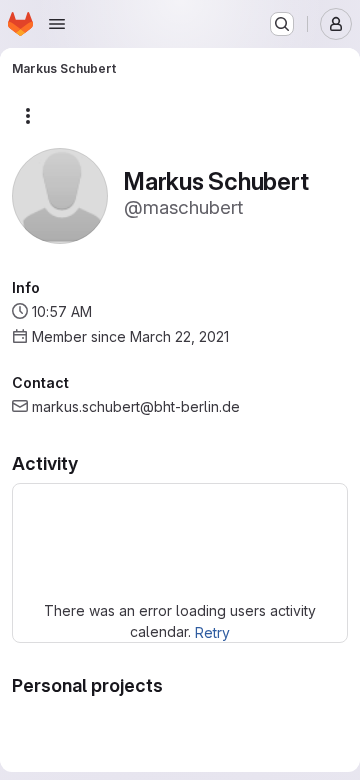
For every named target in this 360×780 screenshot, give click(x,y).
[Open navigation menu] (57, 24)
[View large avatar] (60, 194)
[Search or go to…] (282, 24)
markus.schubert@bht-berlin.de (136, 406)
